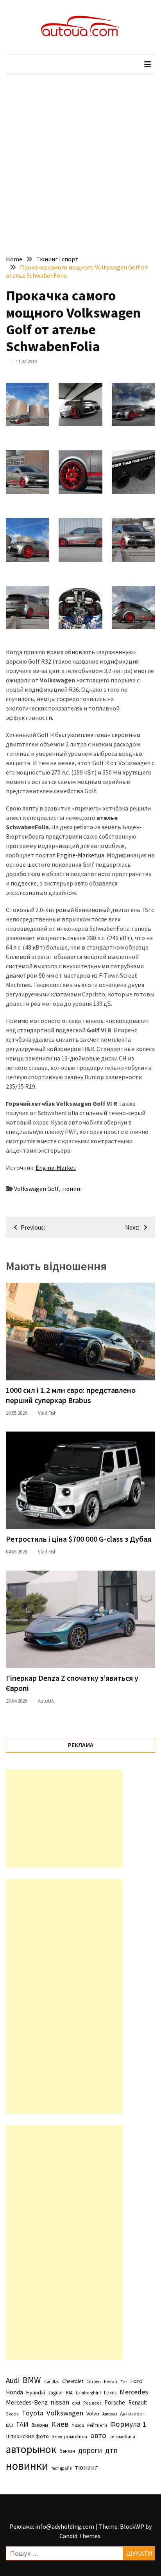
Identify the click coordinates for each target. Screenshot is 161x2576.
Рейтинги (97, 2425)
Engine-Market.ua (80, 855)
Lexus (110, 2392)
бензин (67, 2451)
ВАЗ (9, 2425)
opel (76, 2403)
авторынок (31, 2449)
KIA (69, 2393)
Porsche (115, 2402)
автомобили (122, 2437)
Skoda (12, 2414)
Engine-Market (56, 1168)
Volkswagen (65, 2413)
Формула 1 (128, 2424)
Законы (40, 2425)
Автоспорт (133, 2414)
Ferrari (111, 2381)
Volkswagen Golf (36, 1189)
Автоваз (110, 2414)
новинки (27, 2466)
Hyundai (36, 2392)
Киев (60, 2424)
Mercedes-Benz (27, 2402)
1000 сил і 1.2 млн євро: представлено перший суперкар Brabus (71, 1395)
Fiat (124, 2382)
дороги (90, 2450)
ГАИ (22, 2424)
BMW (32, 2380)
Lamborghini (88, 2393)
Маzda (78, 2425)
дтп (111, 2450)
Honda (14, 2392)
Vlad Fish (47, 1413)
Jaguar (55, 2393)
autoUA (46, 1701)
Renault (138, 2402)
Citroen (94, 2381)
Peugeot (92, 2403)
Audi (13, 2380)
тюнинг (72, 1189)
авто (98, 2435)
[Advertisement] (80, 159)
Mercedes (134, 2392)
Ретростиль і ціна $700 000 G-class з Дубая (79, 1539)
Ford (136, 2381)
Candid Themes (80, 2536)
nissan (60, 2402)
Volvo (93, 2414)
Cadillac (52, 2381)
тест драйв (61, 2468)
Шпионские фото (27, 2436)
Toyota (33, 2413)
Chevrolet (73, 2381)
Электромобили (70, 2436)
